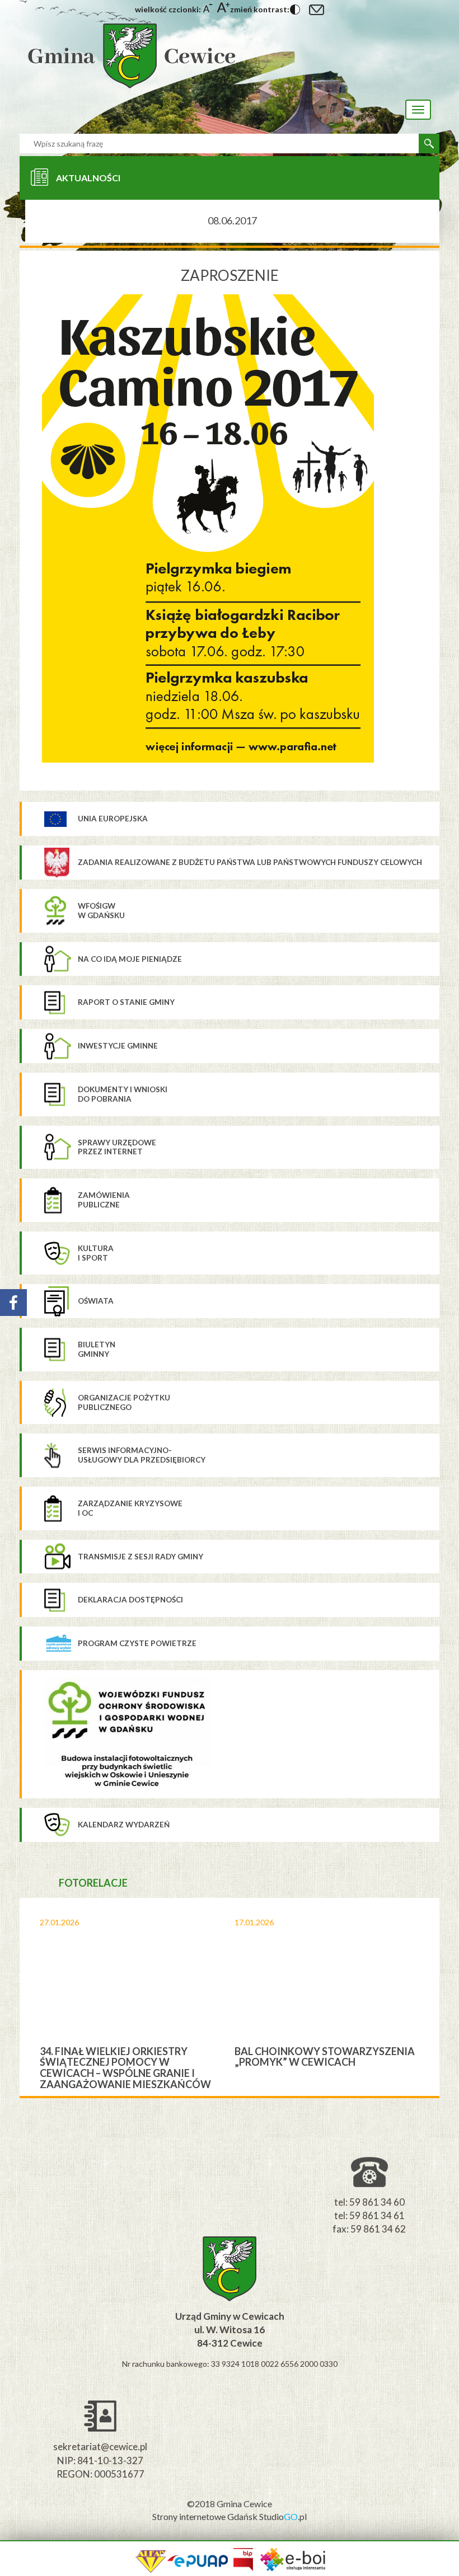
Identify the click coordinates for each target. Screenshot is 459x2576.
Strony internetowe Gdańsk (206, 2516)
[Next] (431, 1997)
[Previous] (28, 1997)
